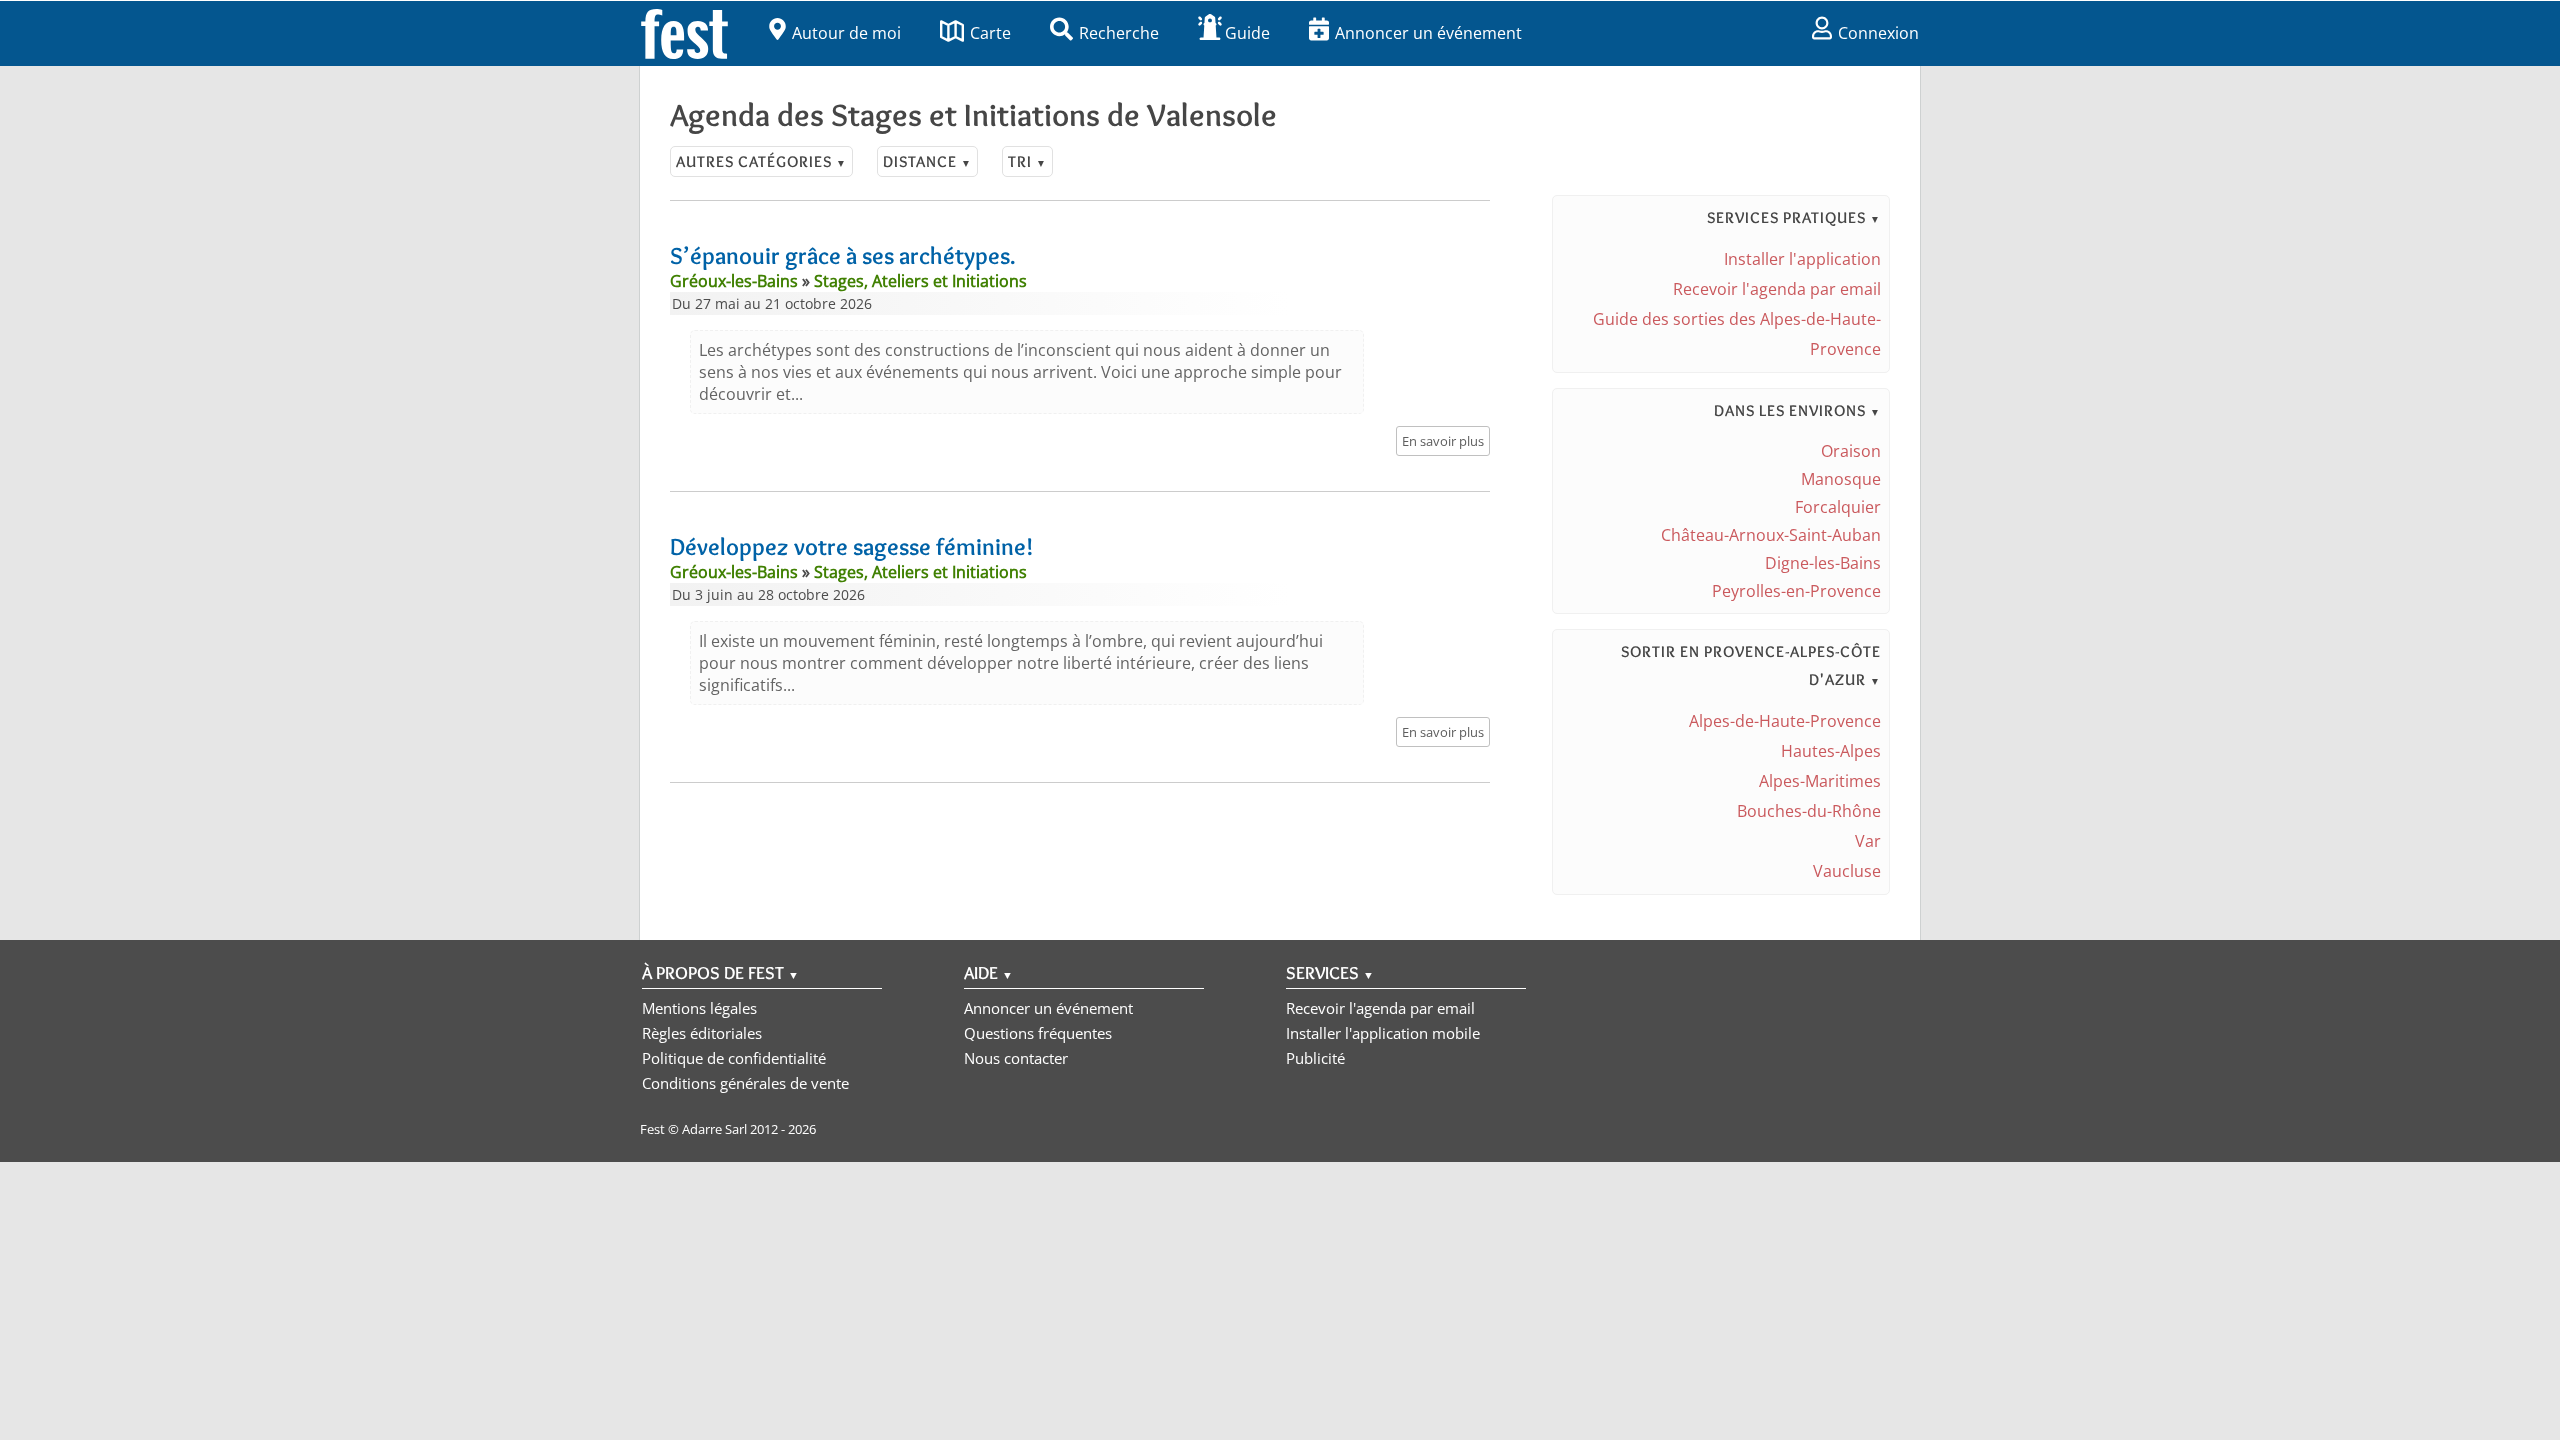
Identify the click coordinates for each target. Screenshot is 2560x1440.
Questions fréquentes (1038, 1033)
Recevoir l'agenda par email (1777, 289)
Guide (1247, 33)
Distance (927, 161)
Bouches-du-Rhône (1809, 811)
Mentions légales (699, 1008)
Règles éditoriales (702, 1033)
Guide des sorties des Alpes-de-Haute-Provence (1737, 334)
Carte (990, 33)
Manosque (1841, 479)
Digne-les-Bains (1823, 563)
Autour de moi (846, 33)
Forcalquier (1838, 507)
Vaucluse (1847, 871)
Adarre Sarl (714, 1129)
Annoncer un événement (1428, 33)
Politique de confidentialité (734, 1058)
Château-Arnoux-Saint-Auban (1771, 535)
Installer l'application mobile (1383, 1033)
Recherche (1119, 33)
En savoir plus (1443, 441)
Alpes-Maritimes (1820, 781)
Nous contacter (1016, 1058)
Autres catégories (761, 161)
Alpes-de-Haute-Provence (1785, 721)
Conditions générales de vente (745, 1083)
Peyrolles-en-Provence (1796, 591)
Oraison (1851, 451)
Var (1868, 841)
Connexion (1878, 33)
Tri (1027, 161)
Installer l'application (1802, 259)
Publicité (1315, 1058)
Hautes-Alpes (1831, 751)
